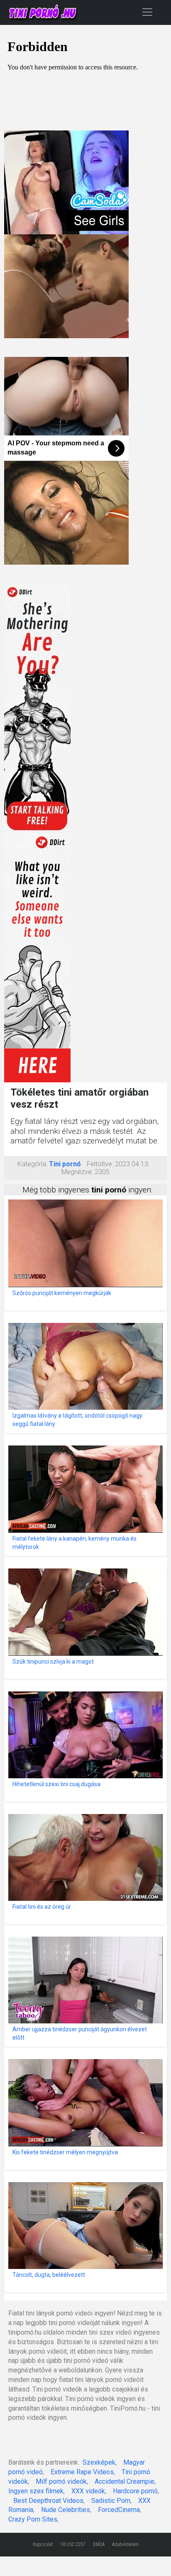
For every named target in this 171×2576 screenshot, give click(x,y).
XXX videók (88, 2491)
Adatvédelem (125, 2544)
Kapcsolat (43, 2544)
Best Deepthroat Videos (48, 2501)
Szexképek (99, 2462)
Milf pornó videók (61, 2481)
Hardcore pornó (135, 2491)
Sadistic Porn (111, 2501)
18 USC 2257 (73, 2544)
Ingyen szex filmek (36, 2491)
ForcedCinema (119, 2510)
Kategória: (32, 1164)
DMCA (99, 2544)
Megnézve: (77, 1172)
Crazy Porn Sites (33, 2519)
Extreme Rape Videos (82, 2472)
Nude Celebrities (66, 2510)
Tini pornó (65, 1164)
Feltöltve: (100, 1164)
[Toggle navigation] (147, 12)
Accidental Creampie (125, 2481)
